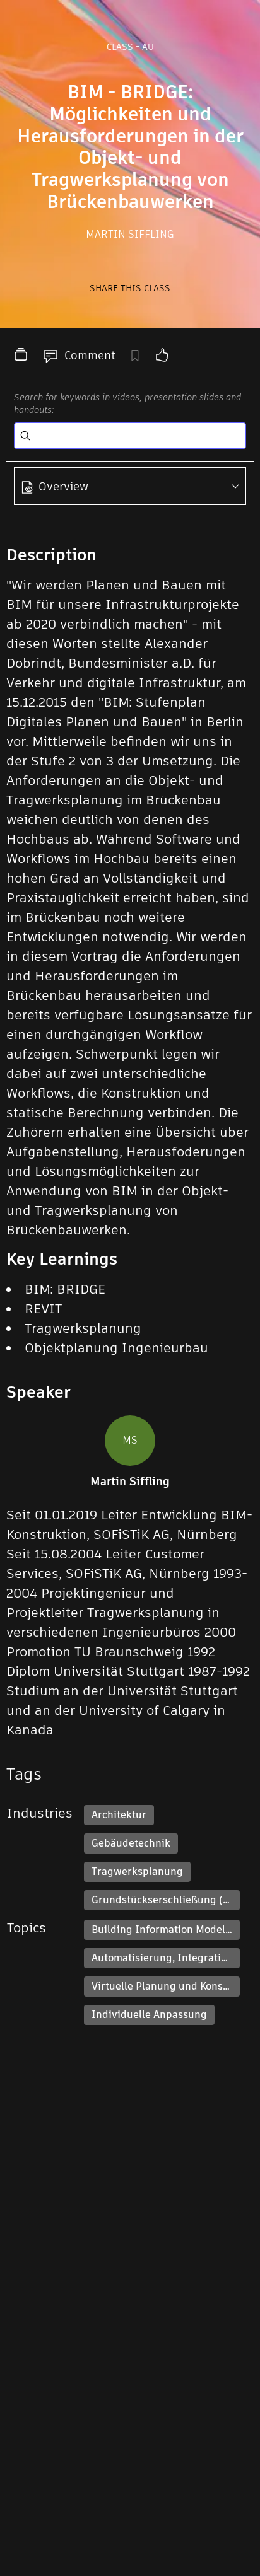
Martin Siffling (130, 234)
